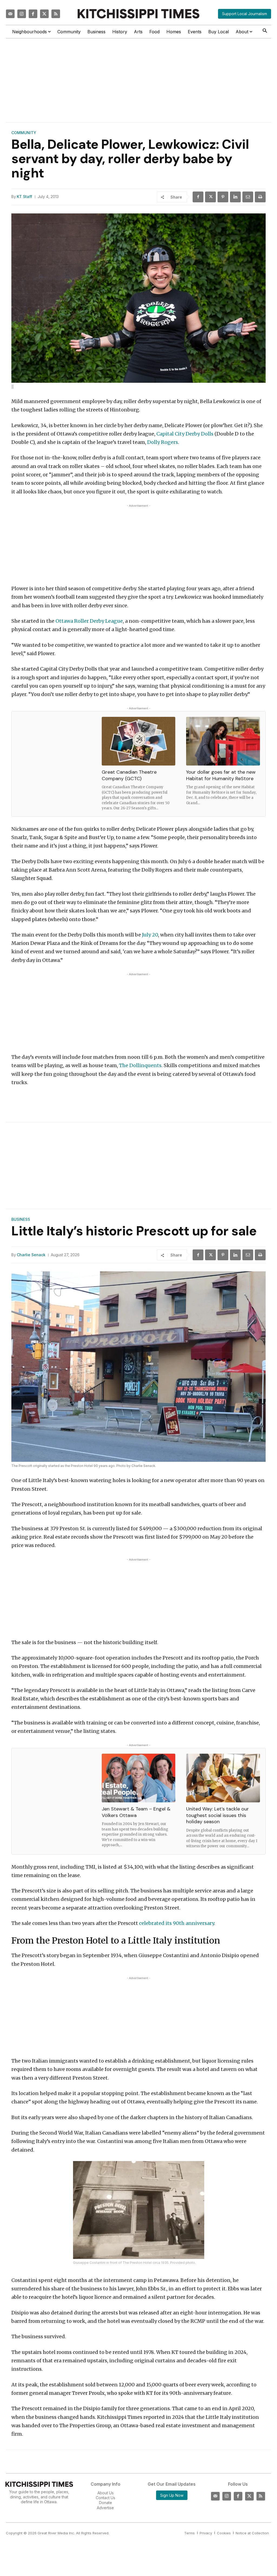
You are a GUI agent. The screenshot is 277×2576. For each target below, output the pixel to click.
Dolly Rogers (163, 442)
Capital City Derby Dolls (185, 434)
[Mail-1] (10, 14)
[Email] (248, 197)
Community (24, 133)
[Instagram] (22, 14)
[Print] (260, 197)
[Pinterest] (223, 197)
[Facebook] (33, 14)
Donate (105, 2503)
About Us (105, 2493)
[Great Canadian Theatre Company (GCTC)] (139, 741)
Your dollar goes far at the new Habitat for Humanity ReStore (221, 775)
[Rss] (56, 14)
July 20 (149, 935)
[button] (265, 31)
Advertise (105, 2508)
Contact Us (105, 2498)
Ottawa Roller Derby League (89, 621)
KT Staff (24, 197)
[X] (210, 197)
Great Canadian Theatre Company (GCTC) (129, 775)
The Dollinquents (140, 1065)
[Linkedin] (235, 197)
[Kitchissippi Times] (138, 14)
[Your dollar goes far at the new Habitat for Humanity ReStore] (223, 741)
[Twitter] (44, 14)
